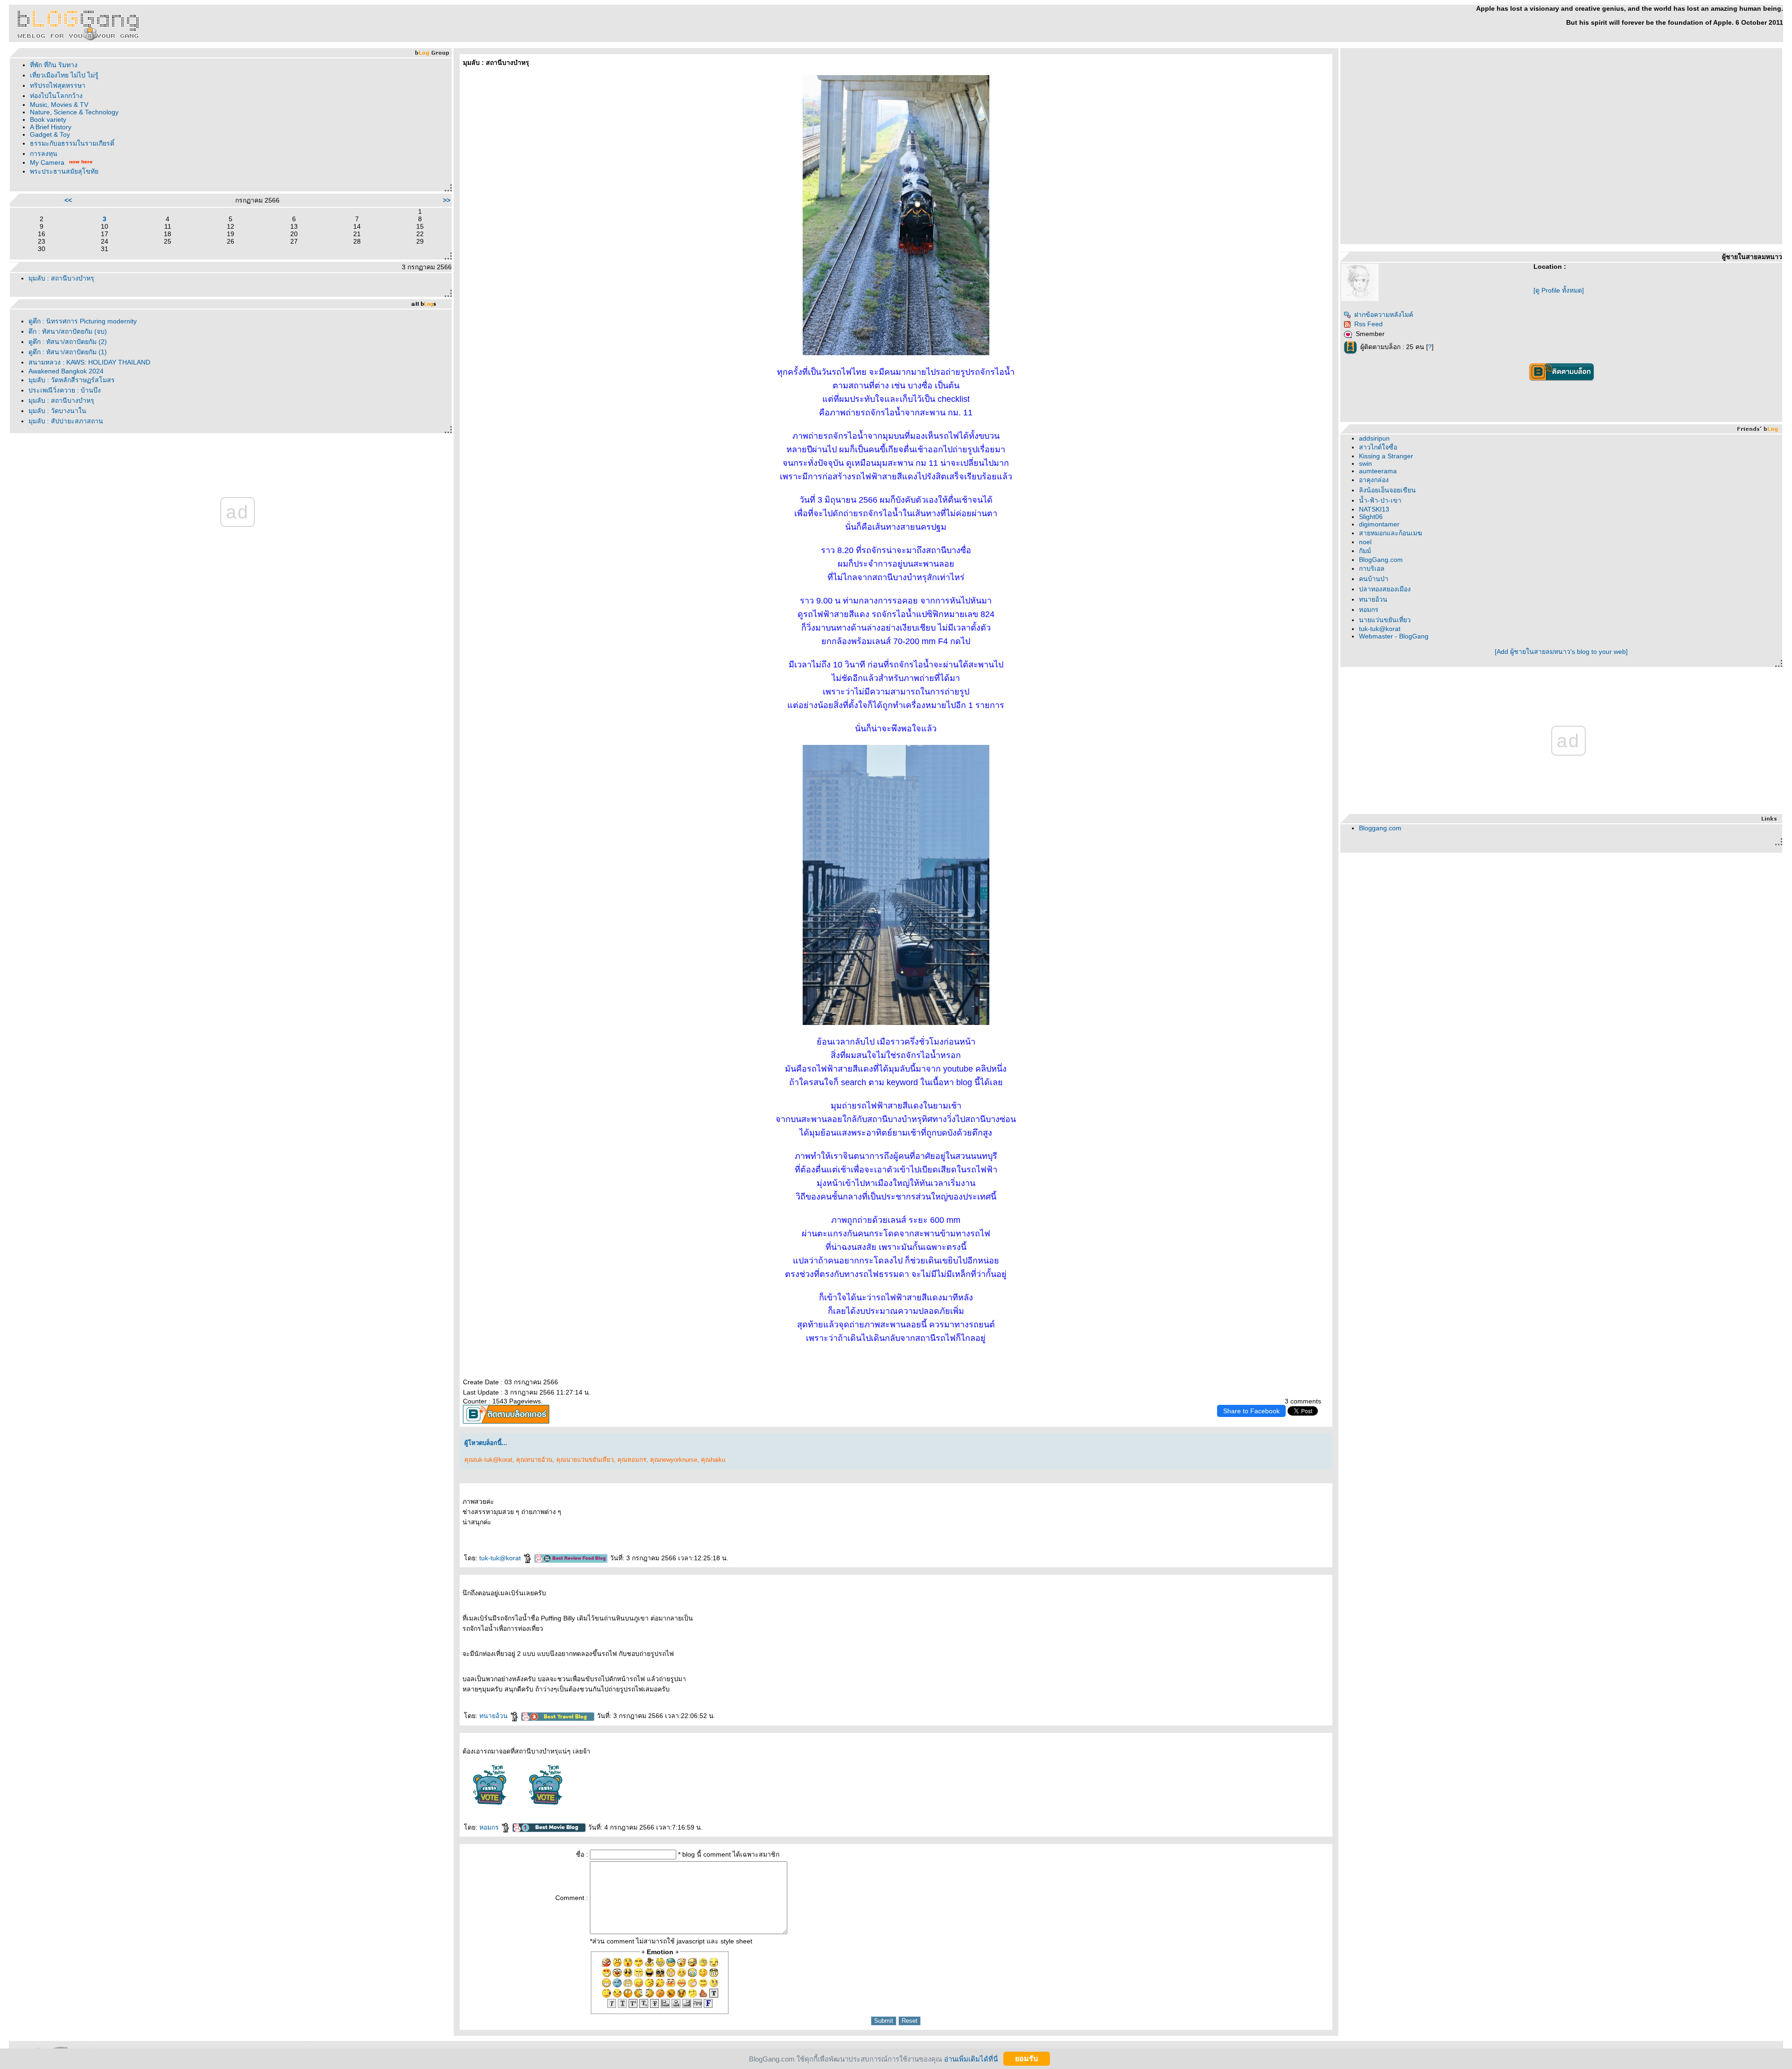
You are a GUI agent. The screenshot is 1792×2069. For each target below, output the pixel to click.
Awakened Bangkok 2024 (66, 371)
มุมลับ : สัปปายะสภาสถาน (66, 421)
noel (1365, 542)
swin (1365, 463)
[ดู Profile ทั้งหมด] (1559, 290)
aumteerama (1378, 471)
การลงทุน (44, 154)
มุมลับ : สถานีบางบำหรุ (61, 278)
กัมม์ (1365, 551)
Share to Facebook (1251, 1411)
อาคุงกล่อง (1374, 480)
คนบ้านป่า (1374, 579)
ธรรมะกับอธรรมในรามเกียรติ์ (72, 143)
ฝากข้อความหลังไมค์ (1384, 315)
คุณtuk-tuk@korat (488, 1460)
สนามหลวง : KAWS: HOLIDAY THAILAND (89, 362)
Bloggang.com (1380, 828)
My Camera (47, 162)
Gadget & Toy (50, 134)
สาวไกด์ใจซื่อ (1378, 447)
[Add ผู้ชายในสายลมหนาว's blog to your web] (1561, 652)
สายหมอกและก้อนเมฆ (1390, 533)
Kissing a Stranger (1386, 456)
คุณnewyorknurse (674, 1460)
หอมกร (490, 1827)
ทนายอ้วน (494, 1716)
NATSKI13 (1374, 509)
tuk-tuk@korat (501, 1558)
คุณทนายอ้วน (534, 1460)
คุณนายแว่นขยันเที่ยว (585, 1460)
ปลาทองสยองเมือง (1385, 589)
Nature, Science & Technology (74, 112)
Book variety (48, 119)
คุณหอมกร (632, 1460)
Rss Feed (1368, 324)
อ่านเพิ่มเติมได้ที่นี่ (971, 2058)
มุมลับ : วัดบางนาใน (57, 411)
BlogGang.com (1381, 560)
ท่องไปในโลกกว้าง (56, 96)
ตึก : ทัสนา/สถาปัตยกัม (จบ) (68, 331)
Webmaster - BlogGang (1394, 636)
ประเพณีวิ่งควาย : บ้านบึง (65, 390)
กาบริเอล (1372, 568)
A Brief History (51, 127)
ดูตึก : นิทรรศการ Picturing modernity (83, 321)
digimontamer (1379, 524)
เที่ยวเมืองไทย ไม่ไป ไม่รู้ (64, 75)
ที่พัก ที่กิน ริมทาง (54, 65)
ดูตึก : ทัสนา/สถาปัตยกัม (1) (68, 352)
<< (68, 200)
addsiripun (1374, 438)
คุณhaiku (713, 1460)
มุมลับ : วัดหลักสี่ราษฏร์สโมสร (72, 380)
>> (447, 200)
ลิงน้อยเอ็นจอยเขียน (1387, 490)
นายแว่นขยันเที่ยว (1385, 620)
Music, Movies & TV (59, 105)
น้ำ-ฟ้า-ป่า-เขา (1380, 500)
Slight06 (1371, 517)
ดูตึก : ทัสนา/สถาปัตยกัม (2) (68, 342)
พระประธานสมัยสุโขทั (64, 171)
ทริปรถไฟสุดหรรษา (58, 85)
